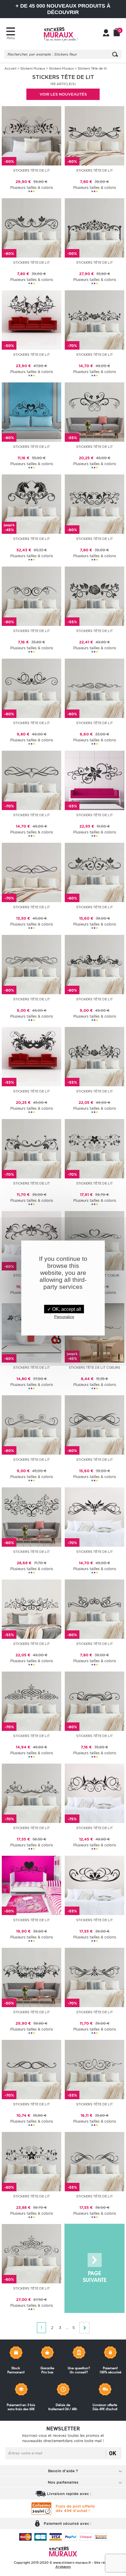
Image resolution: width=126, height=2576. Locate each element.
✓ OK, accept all (64, 1309)
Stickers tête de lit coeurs (94, 1368)
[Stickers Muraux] (61, 34)
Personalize (64, 1317)
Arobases (63, 2567)
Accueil (10, 68)
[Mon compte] (106, 33)
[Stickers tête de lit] (94, 135)
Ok (113, 2453)
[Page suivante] (94, 2268)
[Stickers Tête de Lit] (31, 135)
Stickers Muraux (33, 68)
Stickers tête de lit (94, 170)
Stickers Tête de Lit (31, 170)
